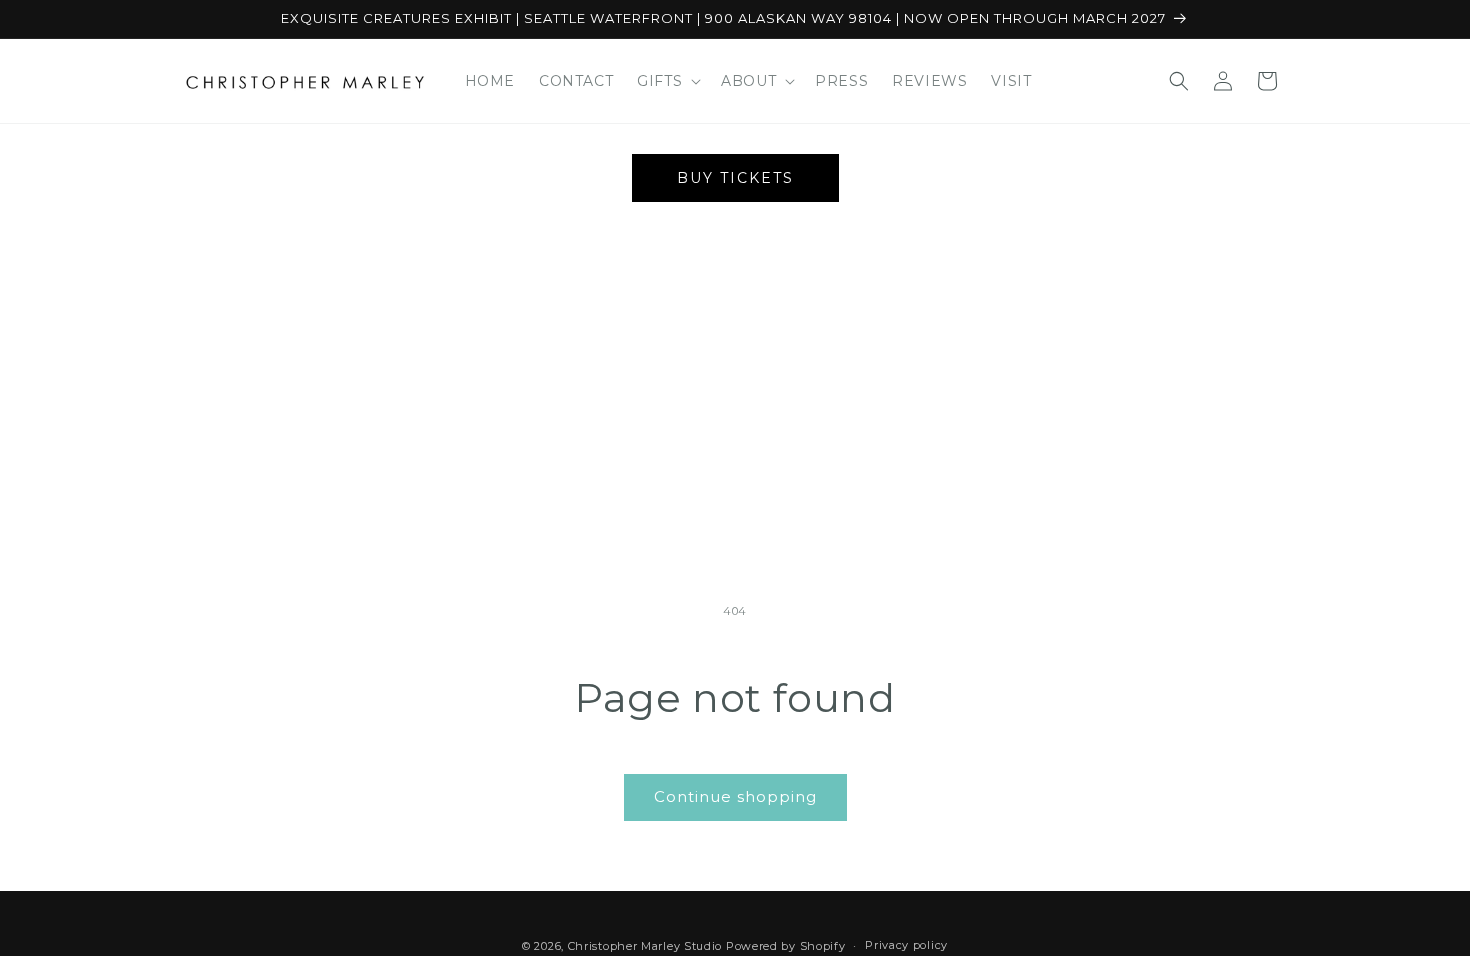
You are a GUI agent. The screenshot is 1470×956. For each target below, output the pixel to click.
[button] (667, 81)
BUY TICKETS (735, 178)
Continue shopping (735, 796)
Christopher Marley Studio (645, 946)
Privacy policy (906, 945)
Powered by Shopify (786, 946)
